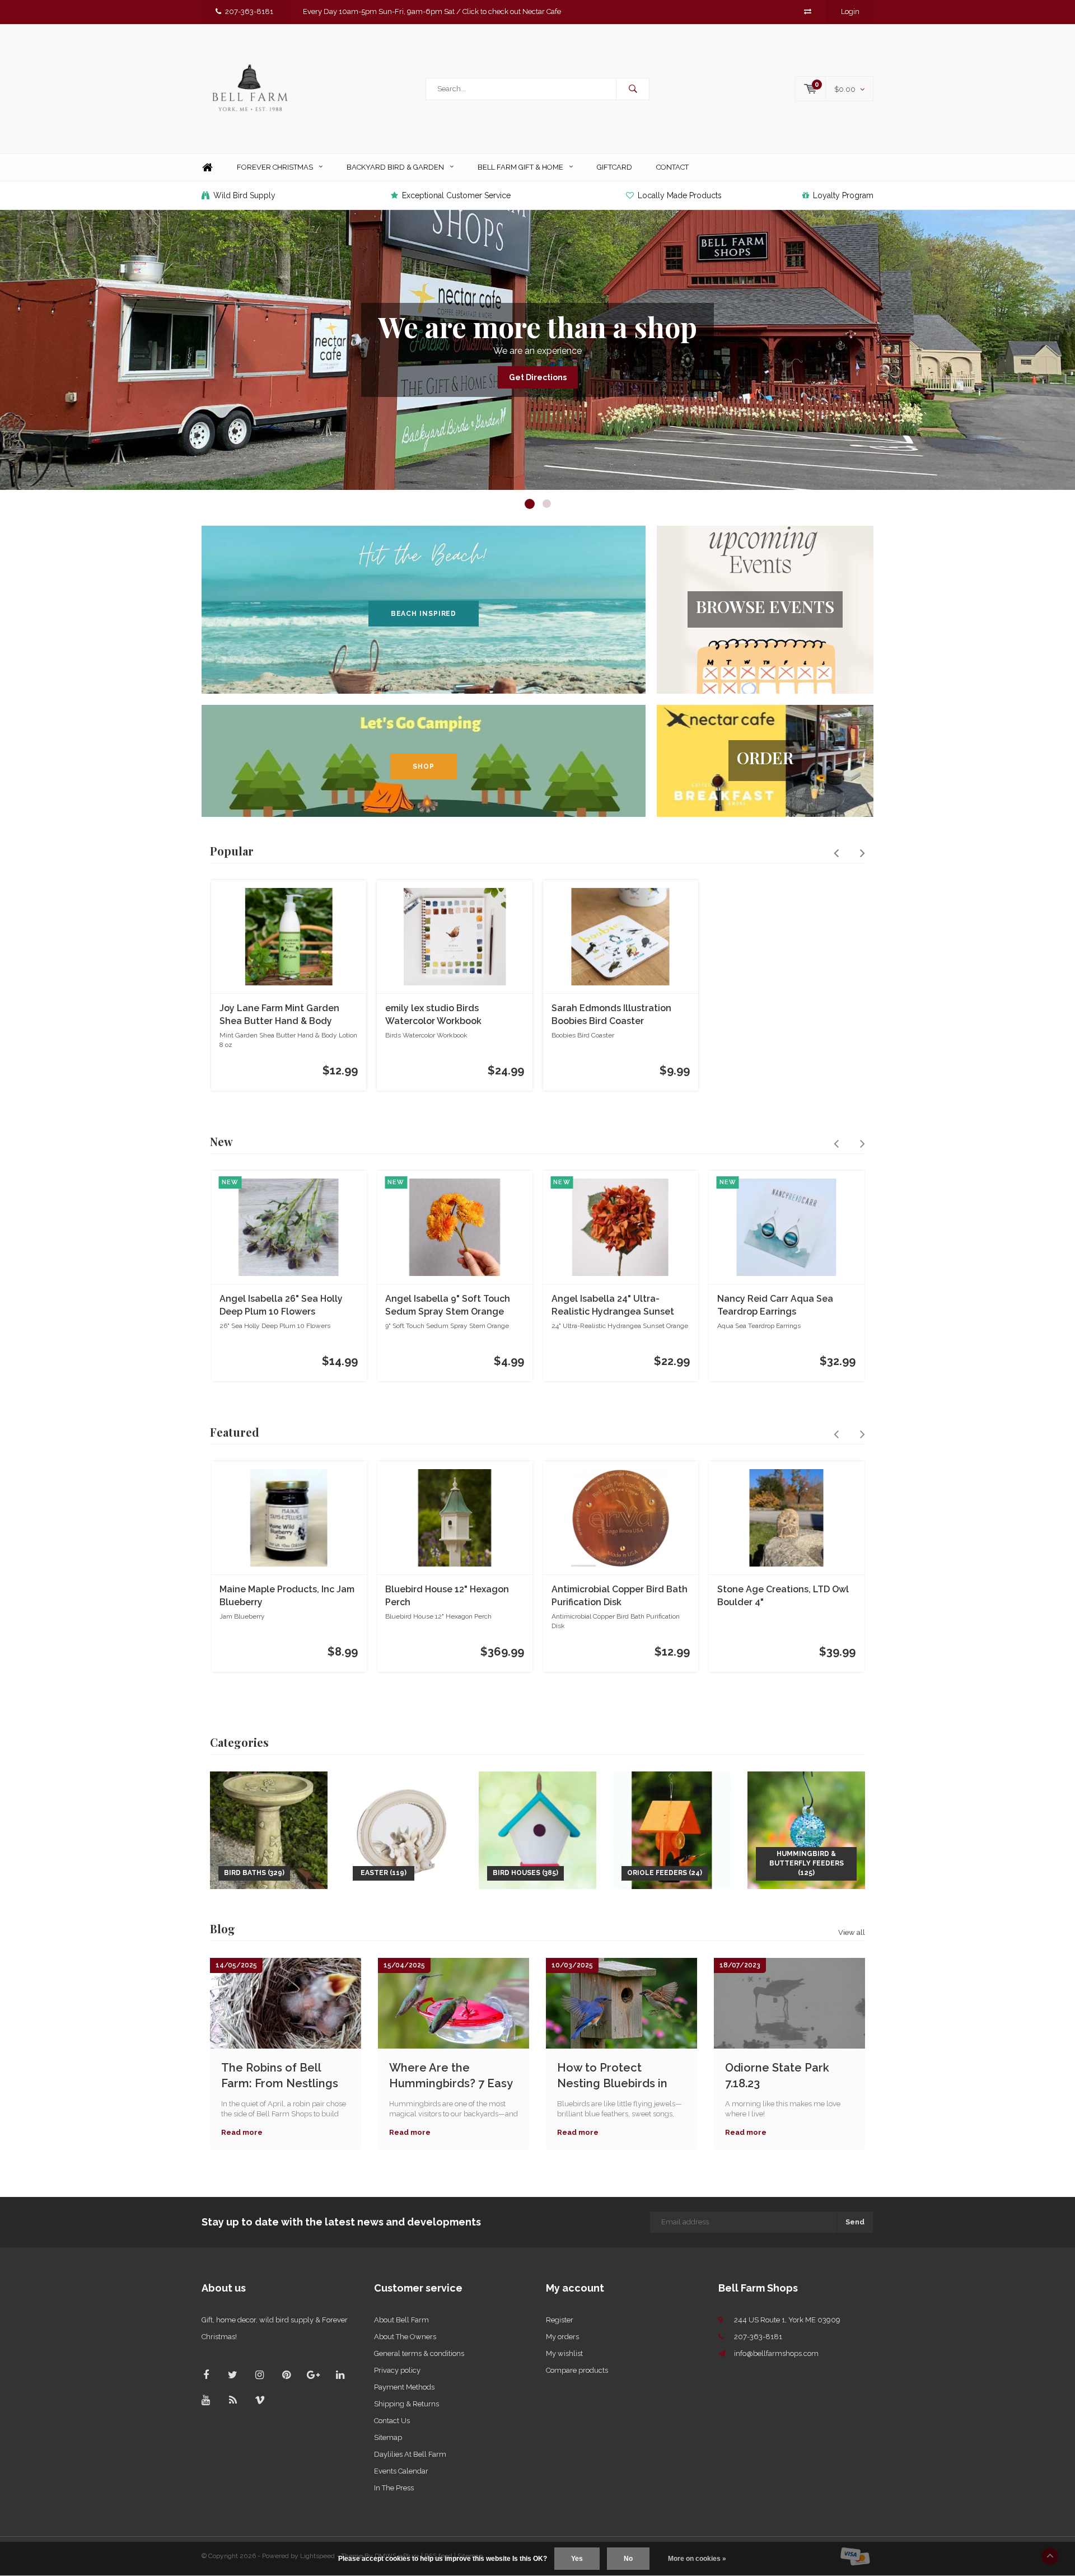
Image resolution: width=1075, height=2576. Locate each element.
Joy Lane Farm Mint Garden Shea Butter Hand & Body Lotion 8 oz (279, 1015)
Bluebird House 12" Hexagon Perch (447, 1596)
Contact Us (392, 2421)
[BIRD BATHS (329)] (269, 1829)
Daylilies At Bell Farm (410, 2454)
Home (207, 168)
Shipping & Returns (406, 2404)
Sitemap (388, 2437)
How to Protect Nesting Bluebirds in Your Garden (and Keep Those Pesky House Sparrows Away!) (620, 2076)
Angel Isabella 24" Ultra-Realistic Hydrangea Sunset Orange (613, 1306)
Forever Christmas (275, 167)
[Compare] (808, 11)
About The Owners (405, 2337)
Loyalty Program (843, 195)
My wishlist (564, 2353)
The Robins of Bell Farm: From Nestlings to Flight (280, 2076)
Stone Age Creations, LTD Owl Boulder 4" (783, 1596)
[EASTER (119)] (403, 1829)
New (221, 1141)
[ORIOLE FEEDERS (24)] (672, 1829)
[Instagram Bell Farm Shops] (260, 2375)
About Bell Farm (401, 2320)
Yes (577, 2559)
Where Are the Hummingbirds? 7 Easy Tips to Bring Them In (451, 2076)
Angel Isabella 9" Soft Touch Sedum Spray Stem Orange (448, 1305)
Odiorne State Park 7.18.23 (777, 2076)
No (628, 2559)
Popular (232, 851)
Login (850, 11)
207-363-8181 (249, 11)
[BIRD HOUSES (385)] (537, 1829)
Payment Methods (404, 2387)
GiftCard (614, 167)
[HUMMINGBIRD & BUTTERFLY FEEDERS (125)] (806, 1829)
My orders (562, 2337)
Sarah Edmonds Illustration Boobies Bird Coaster (611, 1014)
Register (560, 2320)
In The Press (394, 2488)
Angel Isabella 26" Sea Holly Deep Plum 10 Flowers (281, 1305)
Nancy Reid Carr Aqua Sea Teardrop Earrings (775, 1305)
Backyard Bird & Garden (395, 167)
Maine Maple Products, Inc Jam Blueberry (287, 1596)
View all (852, 1932)
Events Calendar (401, 2471)
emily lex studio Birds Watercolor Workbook (433, 1014)
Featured (235, 1432)
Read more (242, 2132)
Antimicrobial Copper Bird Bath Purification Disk (620, 1596)
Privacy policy (397, 2370)
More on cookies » (697, 2559)
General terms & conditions (419, 2353)
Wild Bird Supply (244, 195)
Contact (672, 167)
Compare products (577, 2370)
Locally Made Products (680, 195)
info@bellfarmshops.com (776, 2353)
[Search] (633, 89)
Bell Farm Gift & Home (520, 167)
